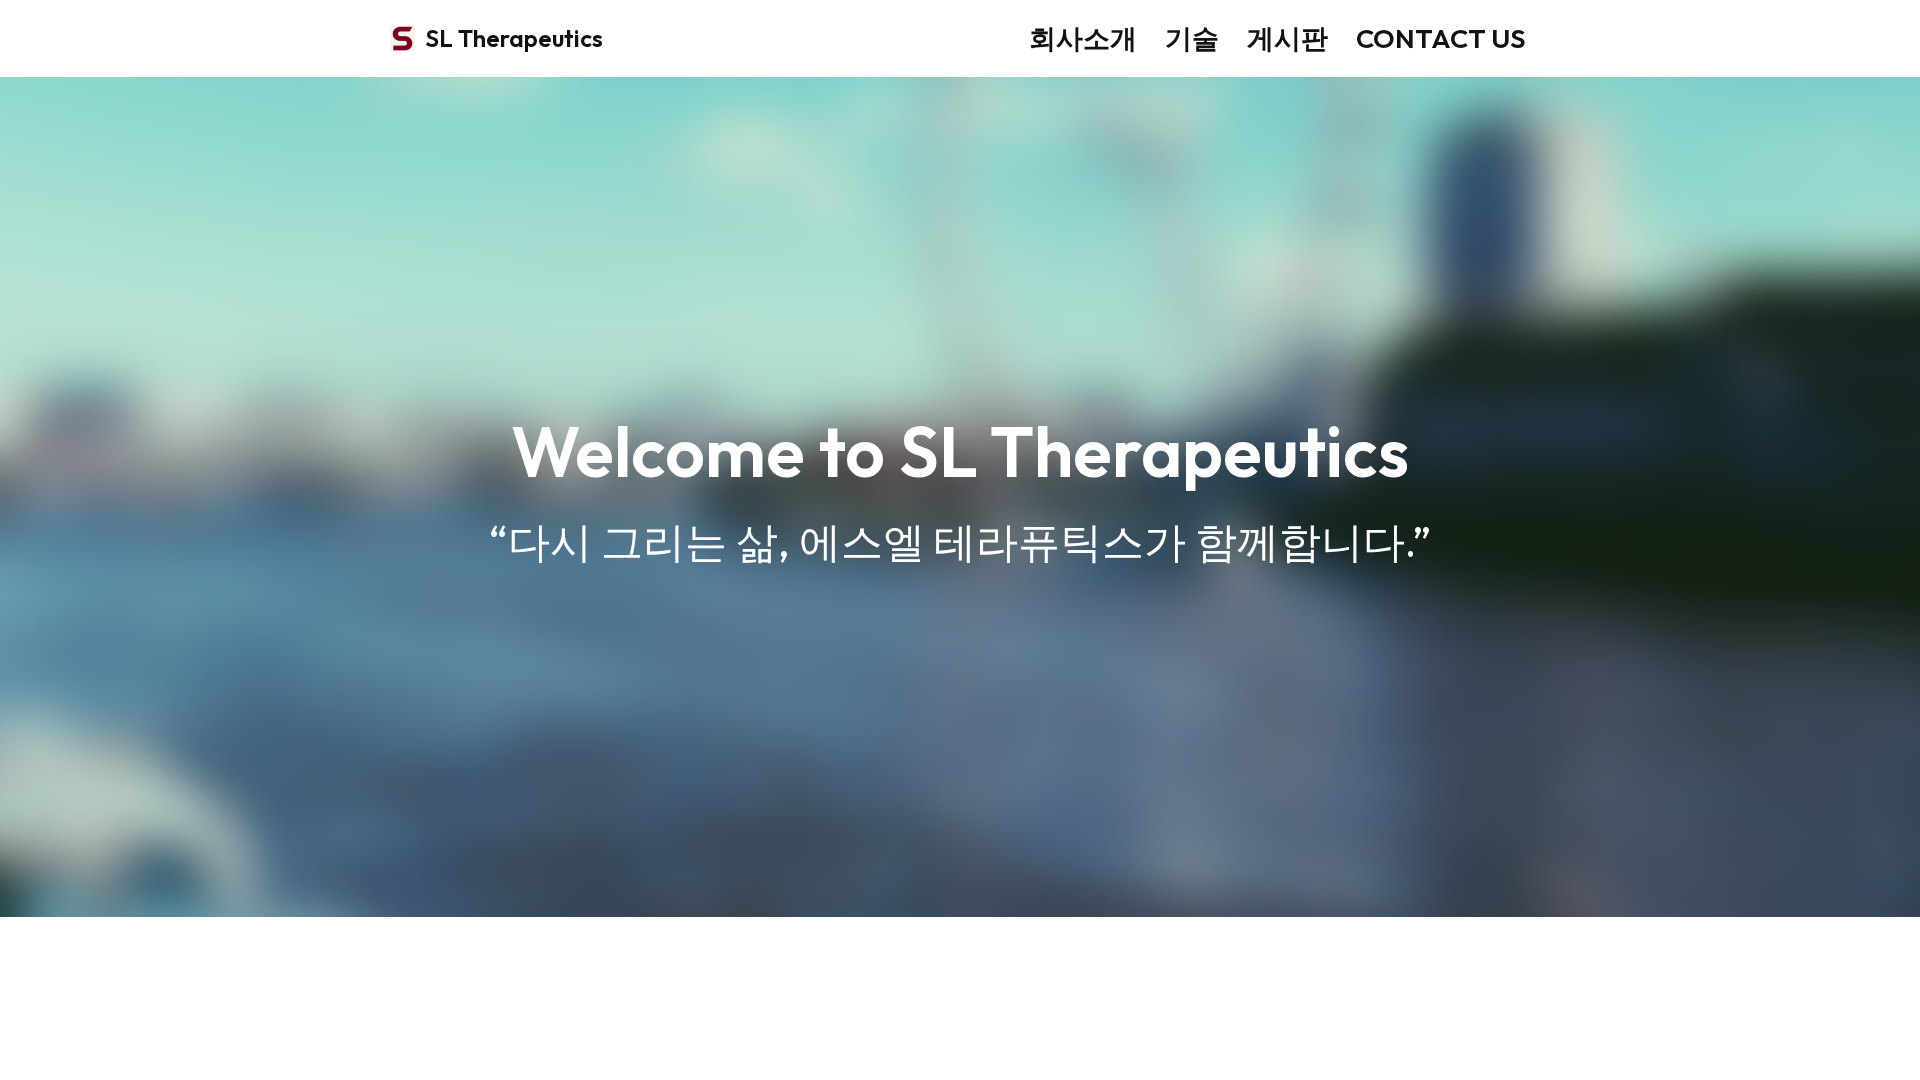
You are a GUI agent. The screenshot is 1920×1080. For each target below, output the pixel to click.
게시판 (1287, 38)
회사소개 (1083, 38)
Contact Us (1441, 38)
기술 (1192, 38)
